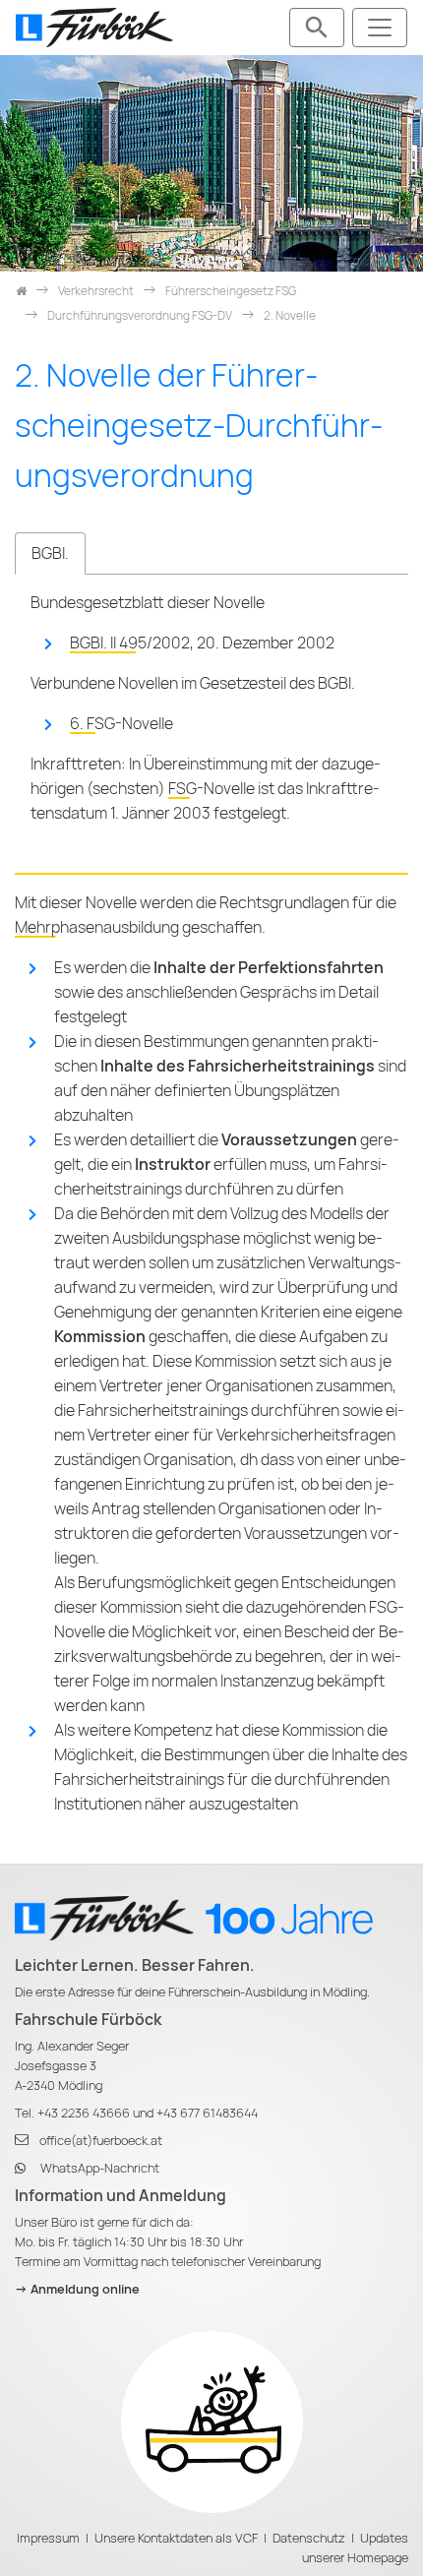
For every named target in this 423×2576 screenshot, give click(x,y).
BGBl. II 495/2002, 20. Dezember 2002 (202, 643)
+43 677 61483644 (207, 2113)
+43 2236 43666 (84, 2113)
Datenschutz (309, 2538)
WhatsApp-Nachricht (100, 2168)
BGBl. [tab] (50, 553)
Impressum (48, 2538)
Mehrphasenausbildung (97, 927)
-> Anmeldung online (77, 2289)
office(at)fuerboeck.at (101, 2141)
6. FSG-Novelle (121, 724)
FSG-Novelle (211, 789)
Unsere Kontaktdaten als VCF (176, 2538)
